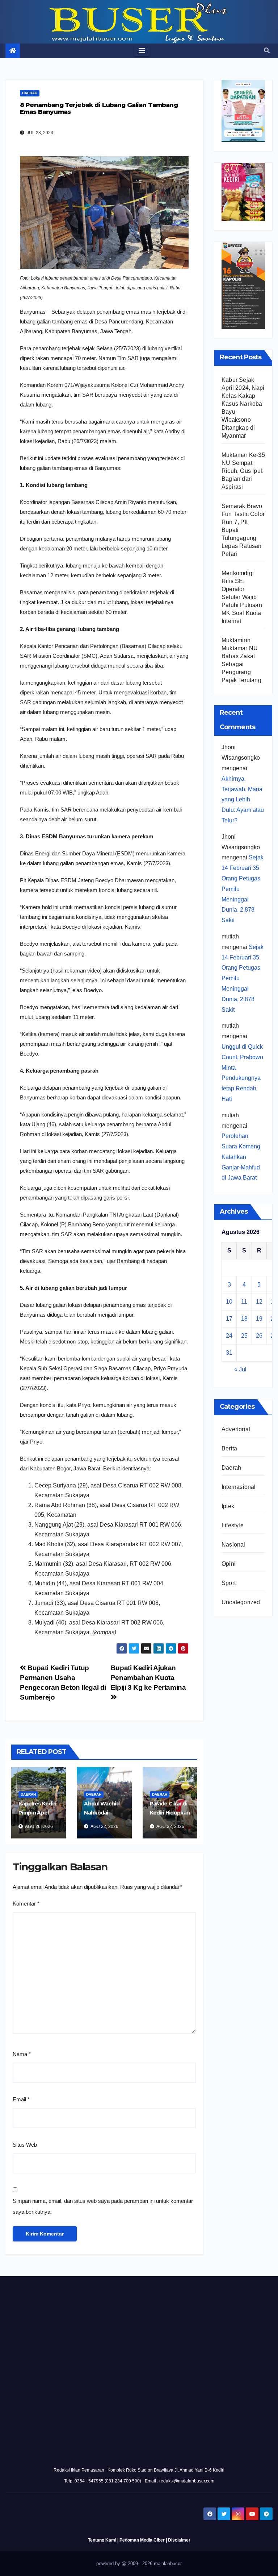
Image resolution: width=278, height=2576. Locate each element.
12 (259, 1302)
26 (259, 1336)
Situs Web (25, 2145)
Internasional (239, 1487)
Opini (229, 1564)
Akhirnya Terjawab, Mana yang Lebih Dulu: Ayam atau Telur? (243, 800)
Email (21, 2099)
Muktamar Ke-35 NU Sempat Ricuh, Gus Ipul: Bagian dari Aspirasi (243, 471)
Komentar (26, 1904)
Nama (22, 2054)
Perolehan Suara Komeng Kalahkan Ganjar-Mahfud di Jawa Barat (241, 1157)
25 (244, 1336)
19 (259, 1319)
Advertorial (236, 1429)
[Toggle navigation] (142, 51)
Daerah (30, 93)
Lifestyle (233, 1525)
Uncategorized (241, 1602)
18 (244, 1319)
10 (229, 1302)
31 (229, 1353)
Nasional (233, 1545)
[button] (267, 51)
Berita (229, 1448)
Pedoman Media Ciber (142, 2540)
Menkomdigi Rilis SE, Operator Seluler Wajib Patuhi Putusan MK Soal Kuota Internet (242, 597)
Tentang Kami (102, 2540)
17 (229, 1319)
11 (244, 1302)
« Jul (240, 1369)
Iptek (228, 1506)
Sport (229, 1583)
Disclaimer (179, 2540)
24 (229, 1336)
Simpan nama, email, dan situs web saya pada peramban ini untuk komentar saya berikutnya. (103, 2206)
